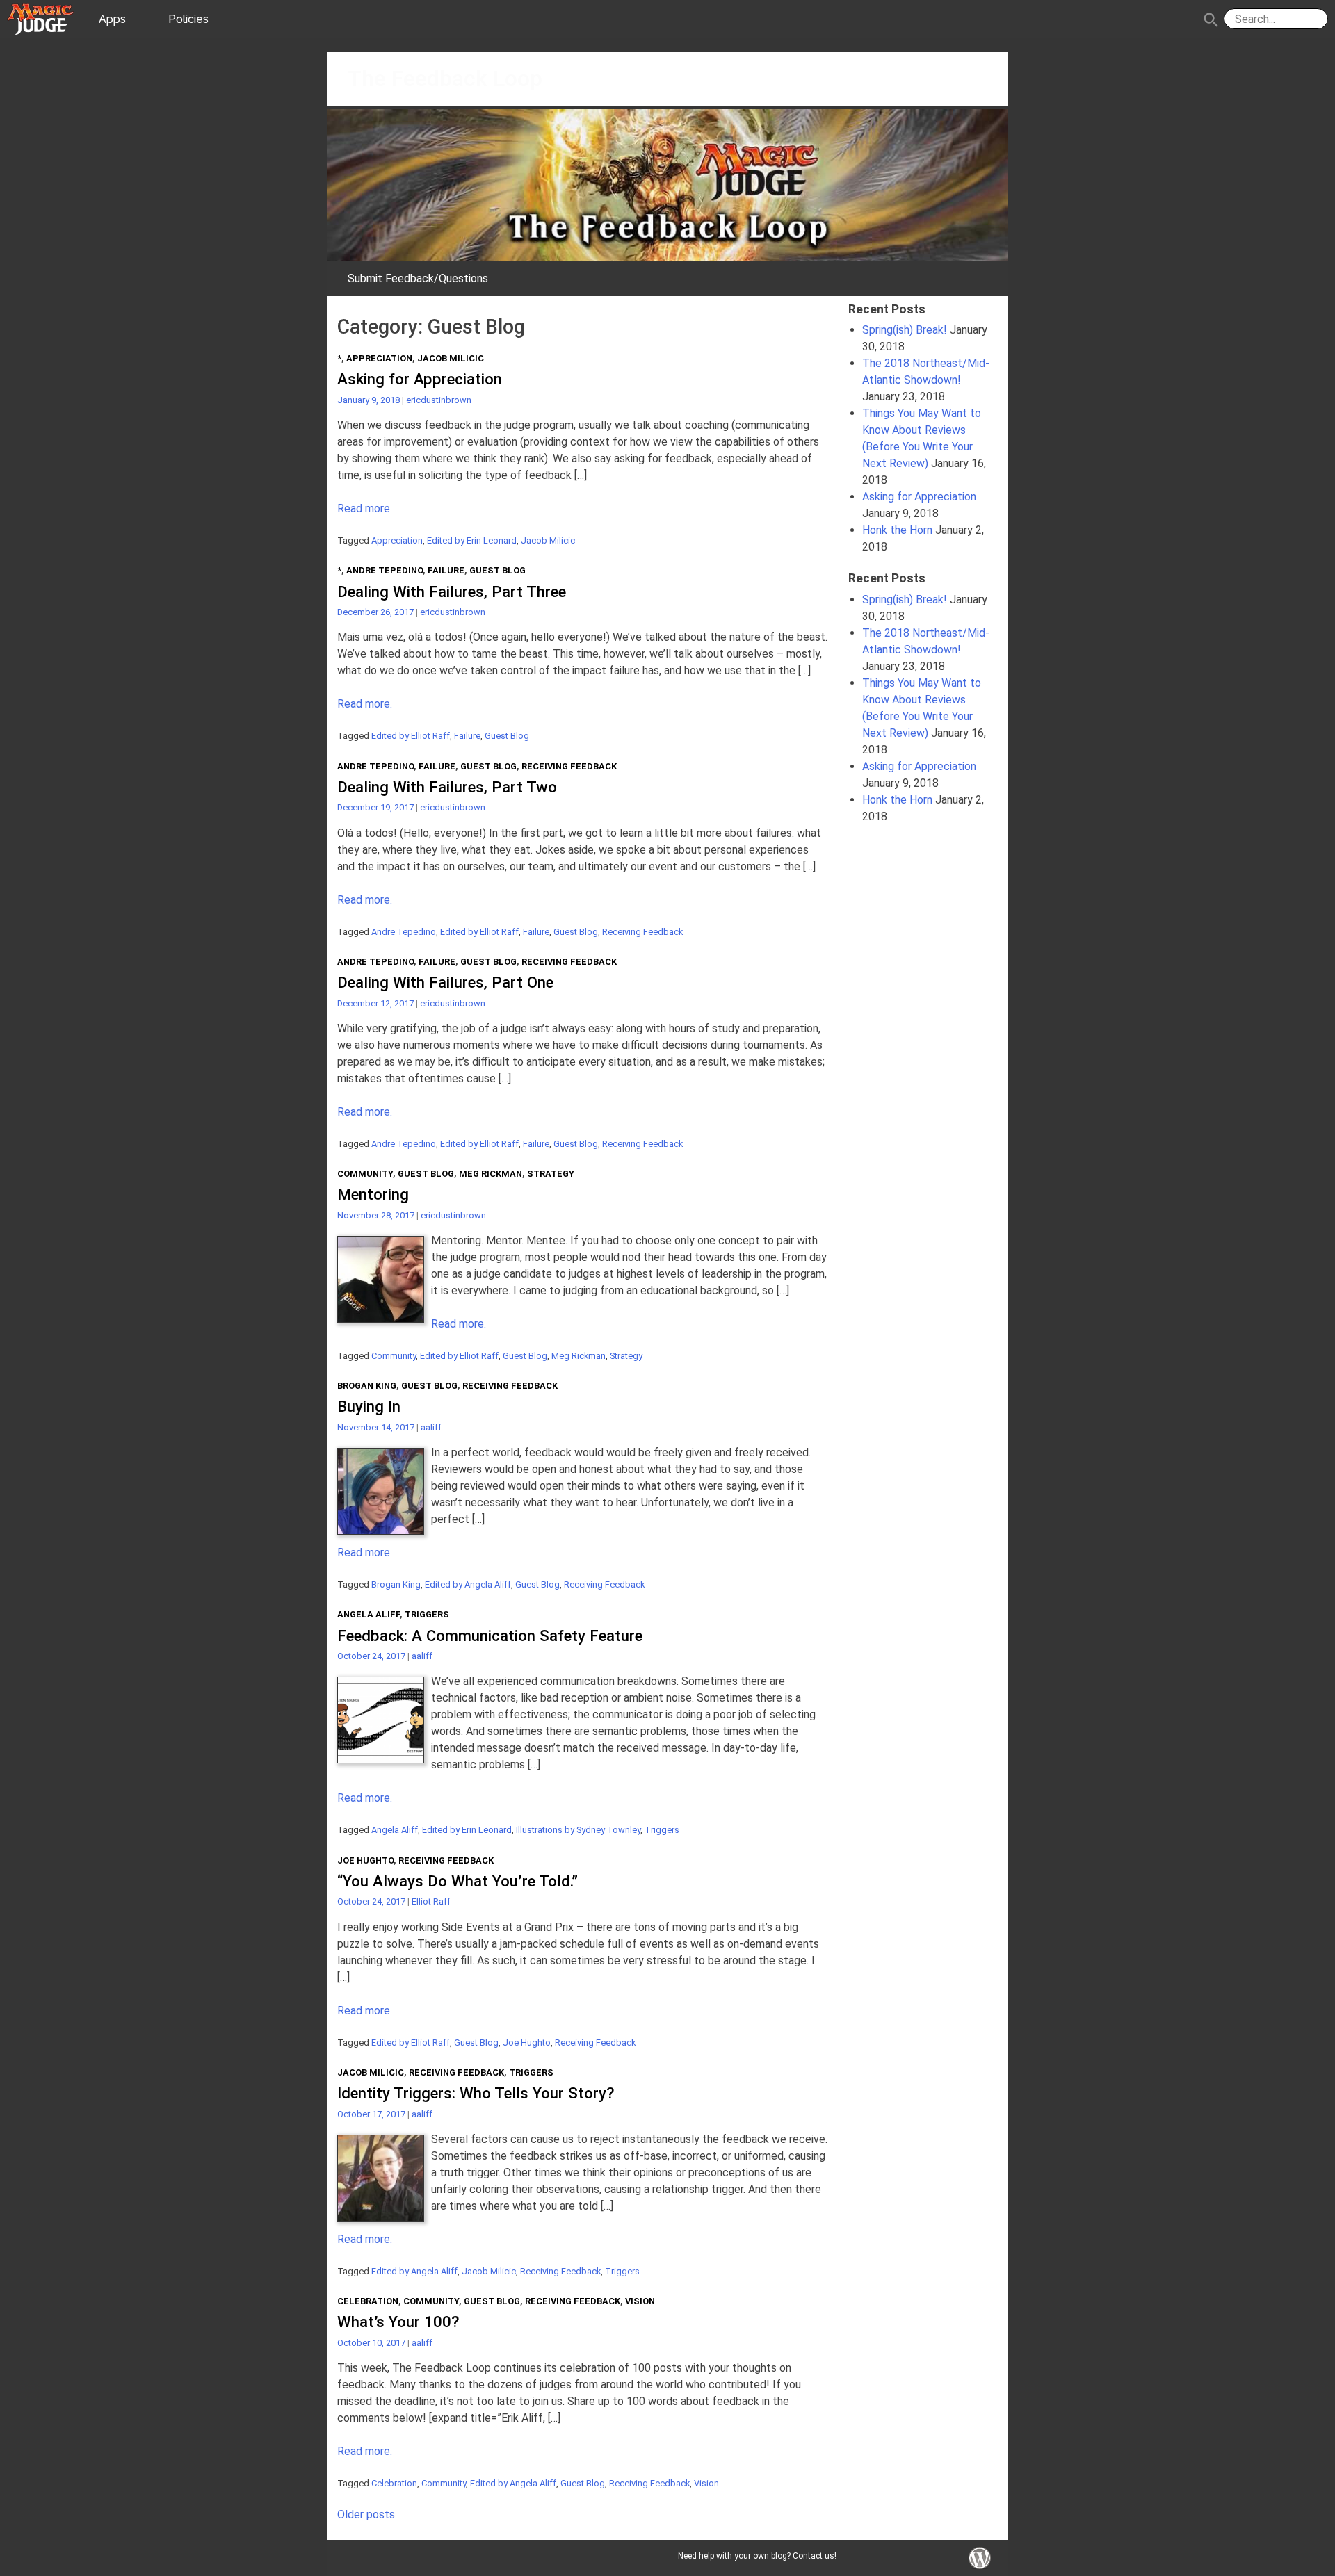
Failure (446, 570)
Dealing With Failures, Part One (445, 982)
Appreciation (379, 358)
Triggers (427, 1614)
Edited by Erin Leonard (472, 540)
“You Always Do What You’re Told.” (458, 1881)
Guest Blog (497, 570)
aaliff (431, 1427)
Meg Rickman (491, 1174)
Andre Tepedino (385, 570)
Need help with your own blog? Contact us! (757, 2556)
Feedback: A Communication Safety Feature (490, 1636)
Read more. (365, 508)
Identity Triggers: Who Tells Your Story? (476, 2093)
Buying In (369, 1406)
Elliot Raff (431, 1901)
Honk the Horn (897, 530)
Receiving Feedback (569, 766)
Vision (640, 2301)
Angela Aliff (369, 1614)
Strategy (551, 1174)
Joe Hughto (365, 1860)
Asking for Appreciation (420, 379)
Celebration (368, 2301)
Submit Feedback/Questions (418, 278)
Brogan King (367, 1386)
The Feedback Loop (445, 79)
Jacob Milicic (451, 358)
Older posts (366, 2514)
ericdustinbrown (439, 400)
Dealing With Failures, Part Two (447, 787)
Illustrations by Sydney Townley (578, 1830)
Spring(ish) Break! (905, 330)
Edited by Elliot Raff (411, 736)
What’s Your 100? (398, 2322)
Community (365, 1174)
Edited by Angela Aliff (468, 1584)
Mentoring (373, 1194)
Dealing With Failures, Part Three (452, 592)
